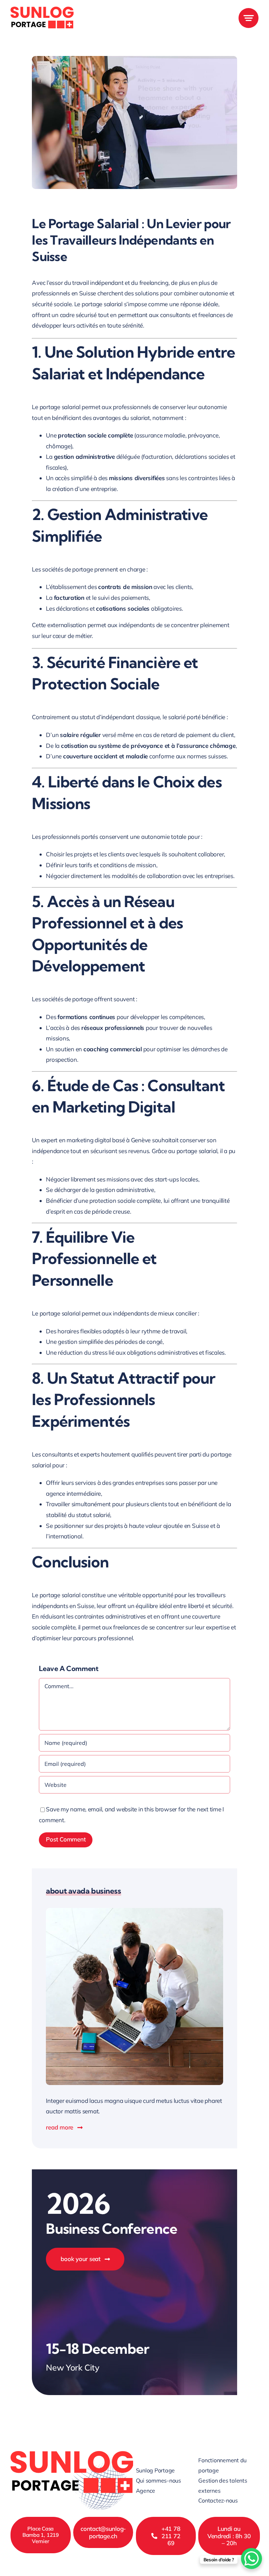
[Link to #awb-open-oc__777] (249, 18)
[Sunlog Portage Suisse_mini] (42, 10)
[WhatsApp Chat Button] (251, 2559)
